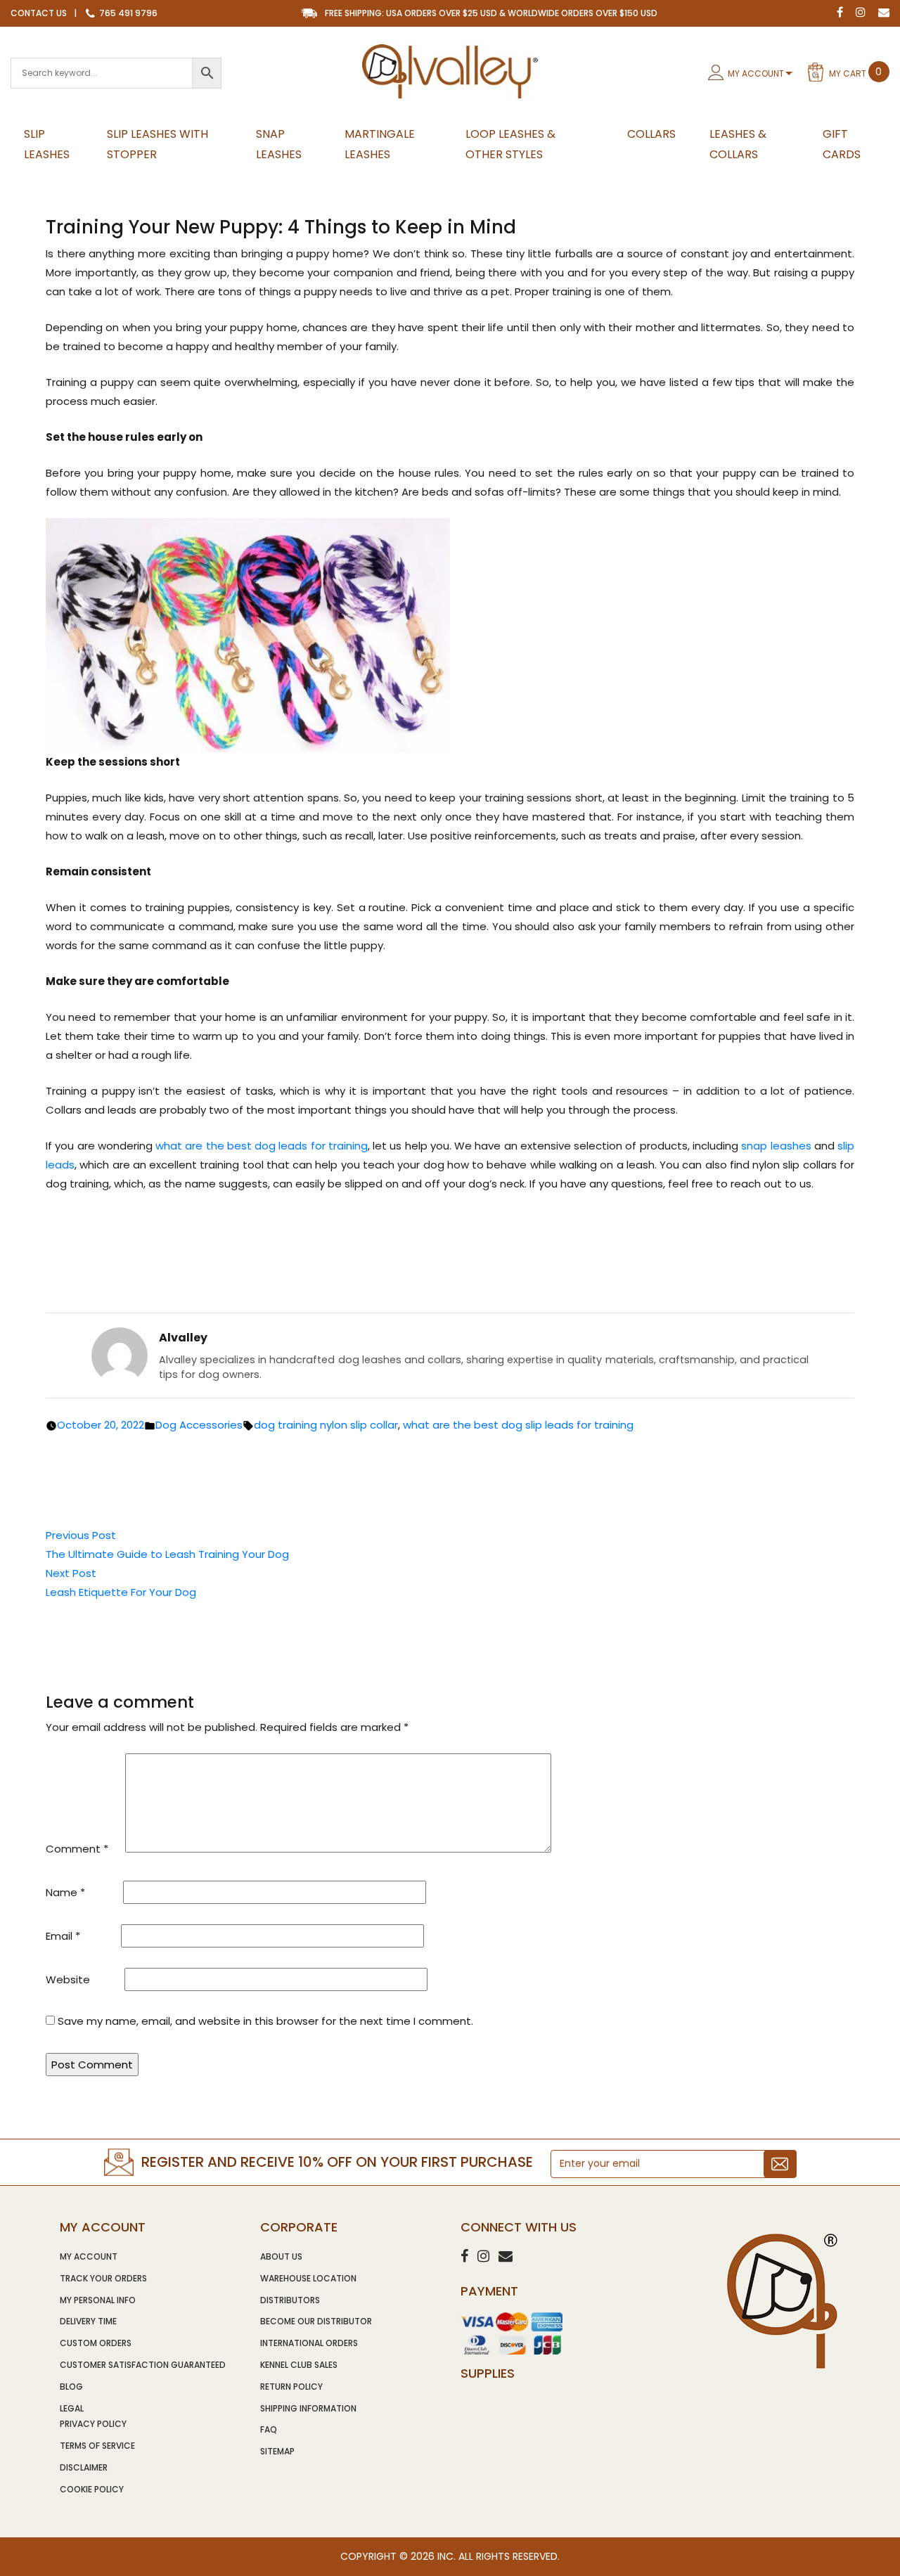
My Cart (856, 72)
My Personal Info (98, 2300)
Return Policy (291, 2387)
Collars (651, 134)
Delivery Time (88, 2321)
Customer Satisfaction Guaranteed (143, 2365)
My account (89, 2256)
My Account (756, 73)
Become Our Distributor (316, 2321)
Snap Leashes (279, 144)
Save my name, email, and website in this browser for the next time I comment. (265, 2021)
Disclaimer (84, 2467)
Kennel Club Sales (299, 2365)
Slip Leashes (47, 144)
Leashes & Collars (738, 144)
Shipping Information (308, 2408)
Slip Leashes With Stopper (157, 144)
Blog (71, 2387)
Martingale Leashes (380, 144)
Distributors (290, 2300)
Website (68, 1979)
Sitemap (277, 2451)
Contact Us (39, 13)
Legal (72, 2408)
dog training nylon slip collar (326, 1425)
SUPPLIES (488, 2373)
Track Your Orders (103, 2278)
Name (65, 1892)
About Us (281, 2256)
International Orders (309, 2343)
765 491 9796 (127, 13)
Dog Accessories (199, 1425)
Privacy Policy (93, 2424)
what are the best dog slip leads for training (518, 1425)
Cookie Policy (92, 2489)
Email (63, 1936)
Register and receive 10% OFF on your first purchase (337, 2162)
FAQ (269, 2429)
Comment (77, 1849)
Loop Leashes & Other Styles (510, 144)
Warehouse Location (308, 2278)
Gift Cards (842, 144)
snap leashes (776, 1146)
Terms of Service (97, 2446)
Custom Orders (96, 2343)
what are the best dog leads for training (262, 1146)
